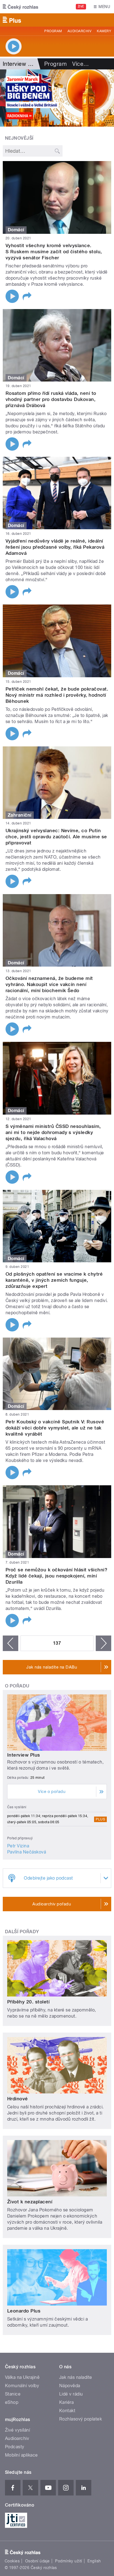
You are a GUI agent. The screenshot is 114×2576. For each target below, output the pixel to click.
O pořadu (17, 1686)
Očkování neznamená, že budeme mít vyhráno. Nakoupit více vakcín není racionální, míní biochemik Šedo (49, 984)
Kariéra (66, 2402)
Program (53, 31)
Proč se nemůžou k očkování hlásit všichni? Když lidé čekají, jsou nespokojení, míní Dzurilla (56, 1576)
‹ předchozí (11, 1643)
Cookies (12, 2561)
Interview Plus (24, 1755)
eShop (12, 2402)
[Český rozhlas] (20, 7)
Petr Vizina (18, 1846)
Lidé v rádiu (71, 2394)
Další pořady (22, 1932)
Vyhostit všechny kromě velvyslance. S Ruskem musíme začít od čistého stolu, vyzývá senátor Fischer (54, 252)
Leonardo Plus (24, 2311)
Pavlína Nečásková (27, 1852)
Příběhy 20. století (28, 2002)
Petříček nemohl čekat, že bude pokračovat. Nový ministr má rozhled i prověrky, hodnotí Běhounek (57, 695)
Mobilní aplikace (21, 2455)
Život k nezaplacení (30, 2202)
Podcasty (15, 2447)
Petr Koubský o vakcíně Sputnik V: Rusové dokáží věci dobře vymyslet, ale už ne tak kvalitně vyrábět (55, 1428)
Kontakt (67, 2411)
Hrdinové (18, 2099)
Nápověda (70, 2386)
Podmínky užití (69, 2561)
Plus (100, 1819)
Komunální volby (22, 2386)
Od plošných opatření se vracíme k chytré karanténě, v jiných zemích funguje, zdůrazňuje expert (54, 1280)
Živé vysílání (17, 2430)
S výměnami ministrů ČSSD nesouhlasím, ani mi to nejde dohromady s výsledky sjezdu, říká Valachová (53, 1132)
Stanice (13, 2394)
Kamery (104, 31)
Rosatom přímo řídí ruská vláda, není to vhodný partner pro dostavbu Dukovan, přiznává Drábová (51, 399)
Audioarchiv (79, 31)
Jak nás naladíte (76, 2377)
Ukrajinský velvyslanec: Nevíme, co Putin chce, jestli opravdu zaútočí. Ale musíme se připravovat (56, 837)
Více (81, 64)
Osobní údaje (37, 2561)
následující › (103, 1643)
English (94, 2561)
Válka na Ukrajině (22, 2377)
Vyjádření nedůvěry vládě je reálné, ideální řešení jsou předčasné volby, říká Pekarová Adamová (55, 547)
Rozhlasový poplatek (81, 2419)
